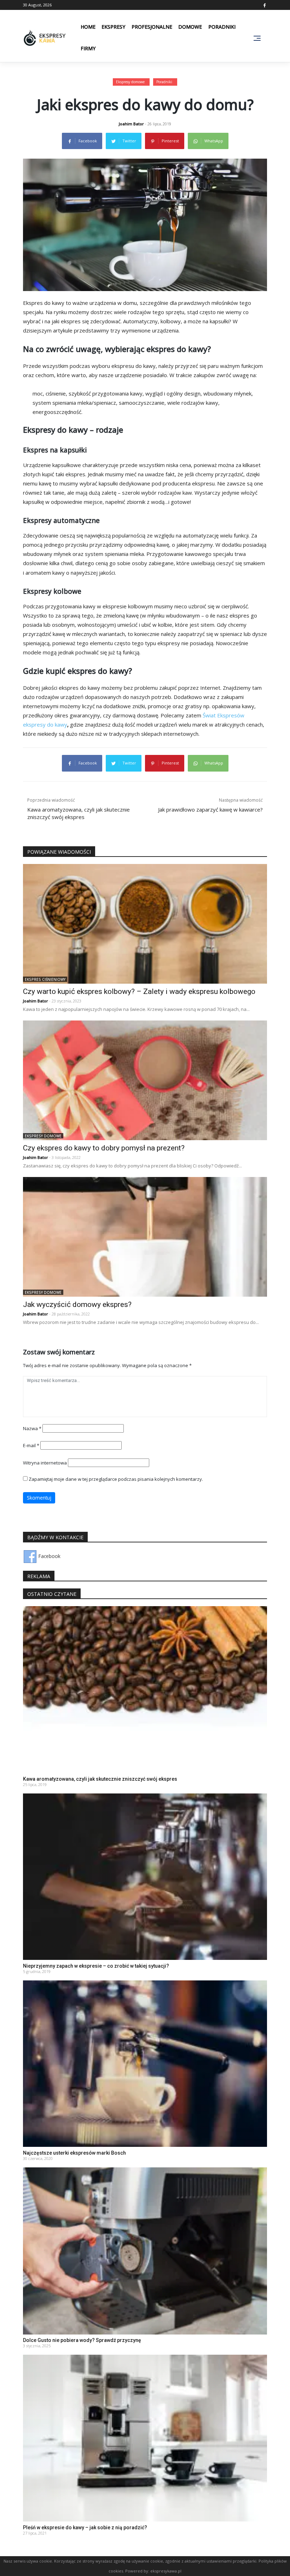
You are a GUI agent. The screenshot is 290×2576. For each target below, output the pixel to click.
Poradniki (222, 27)
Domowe (190, 27)
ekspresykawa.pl (166, 2571)
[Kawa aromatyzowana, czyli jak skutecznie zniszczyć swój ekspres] (145, 1689)
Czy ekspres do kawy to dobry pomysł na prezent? (104, 1148)
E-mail (31, 1445)
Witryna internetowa (45, 1463)
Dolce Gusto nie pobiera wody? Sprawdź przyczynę (82, 2340)
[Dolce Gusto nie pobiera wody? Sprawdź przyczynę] (145, 2250)
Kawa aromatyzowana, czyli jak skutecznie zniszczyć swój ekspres (100, 1779)
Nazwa (32, 1428)
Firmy (88, 48)
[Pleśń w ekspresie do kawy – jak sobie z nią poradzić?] (145, 2437)
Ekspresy (113, 27)
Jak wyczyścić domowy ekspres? (77, 1304)
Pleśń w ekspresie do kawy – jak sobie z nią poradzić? (85, 2527)
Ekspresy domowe (130, 82)
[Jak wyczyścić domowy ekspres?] (145, 1236)
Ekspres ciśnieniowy (45, 979)
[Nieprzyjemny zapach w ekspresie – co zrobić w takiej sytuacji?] (145, 1876)
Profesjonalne (152, 27)
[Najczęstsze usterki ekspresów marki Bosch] (145, 2063)
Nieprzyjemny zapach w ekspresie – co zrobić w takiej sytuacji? (96, 1966)
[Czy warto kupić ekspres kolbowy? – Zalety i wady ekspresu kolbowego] (145, 923)
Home (88, 27)
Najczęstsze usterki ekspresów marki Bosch (74, 2153)
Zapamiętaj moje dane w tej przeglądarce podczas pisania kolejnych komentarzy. (116, 1479)
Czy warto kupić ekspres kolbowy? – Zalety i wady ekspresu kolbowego (139, 991)
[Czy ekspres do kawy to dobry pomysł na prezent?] (145, 1080)
